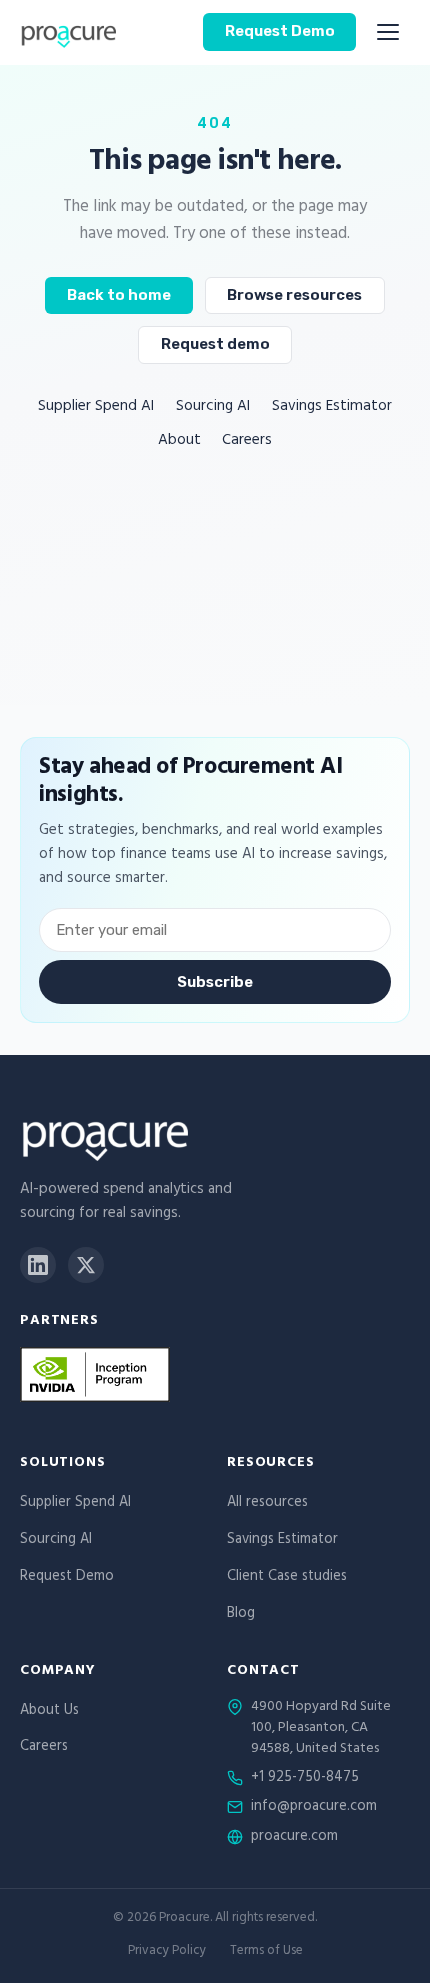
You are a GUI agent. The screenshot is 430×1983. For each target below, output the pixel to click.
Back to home (119, 295)
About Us (49, 1711)
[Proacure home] (68, 32)
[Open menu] (388, 32)
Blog (241, 1614)
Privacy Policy (167, 1952)
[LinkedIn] (38, 1265)
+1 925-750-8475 (305, 1779)
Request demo (215, 344)
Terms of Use (266, 1952)
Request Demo (280, 31)
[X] (86, 1265)
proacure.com (294, 1838)
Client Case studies (287, 1577)
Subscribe (215, 982)
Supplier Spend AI (96, 407)
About (179, 441)
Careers (247, 441)
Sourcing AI (213, 407)
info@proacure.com (314, 1808)
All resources (267, 1503)
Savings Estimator (332, 407)
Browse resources (294, 295)
